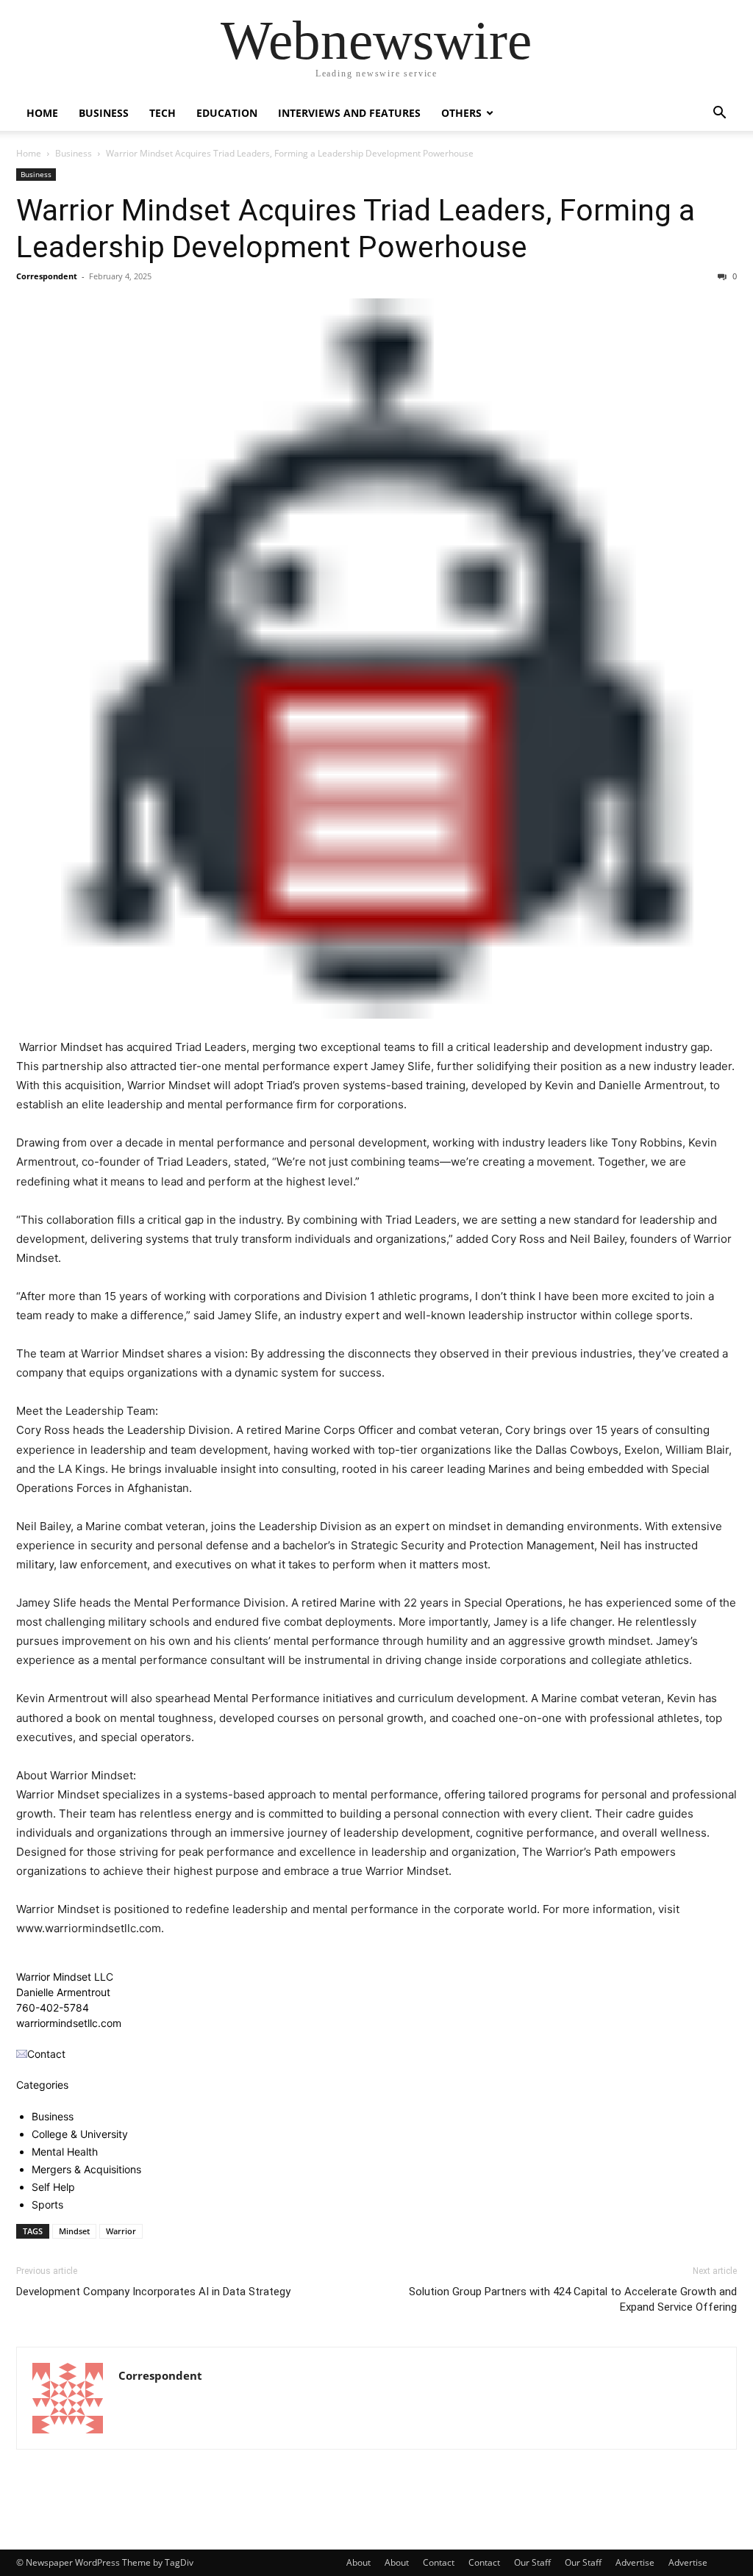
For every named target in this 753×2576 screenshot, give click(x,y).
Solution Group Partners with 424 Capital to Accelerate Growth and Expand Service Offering (573, 2299)
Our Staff (532, 2562)
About (358, 2562)
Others (461, 113)
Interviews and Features (349, 113)
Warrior (121, 2231)
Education (227, 113)
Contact (439, 2562)
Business (104, 113)
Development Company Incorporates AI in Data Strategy (153, 2292)
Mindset (74, 2231)
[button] (719, 114)
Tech (163, 113)
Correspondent (47, 276)
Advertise (635, 2562)
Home (42, 113)
